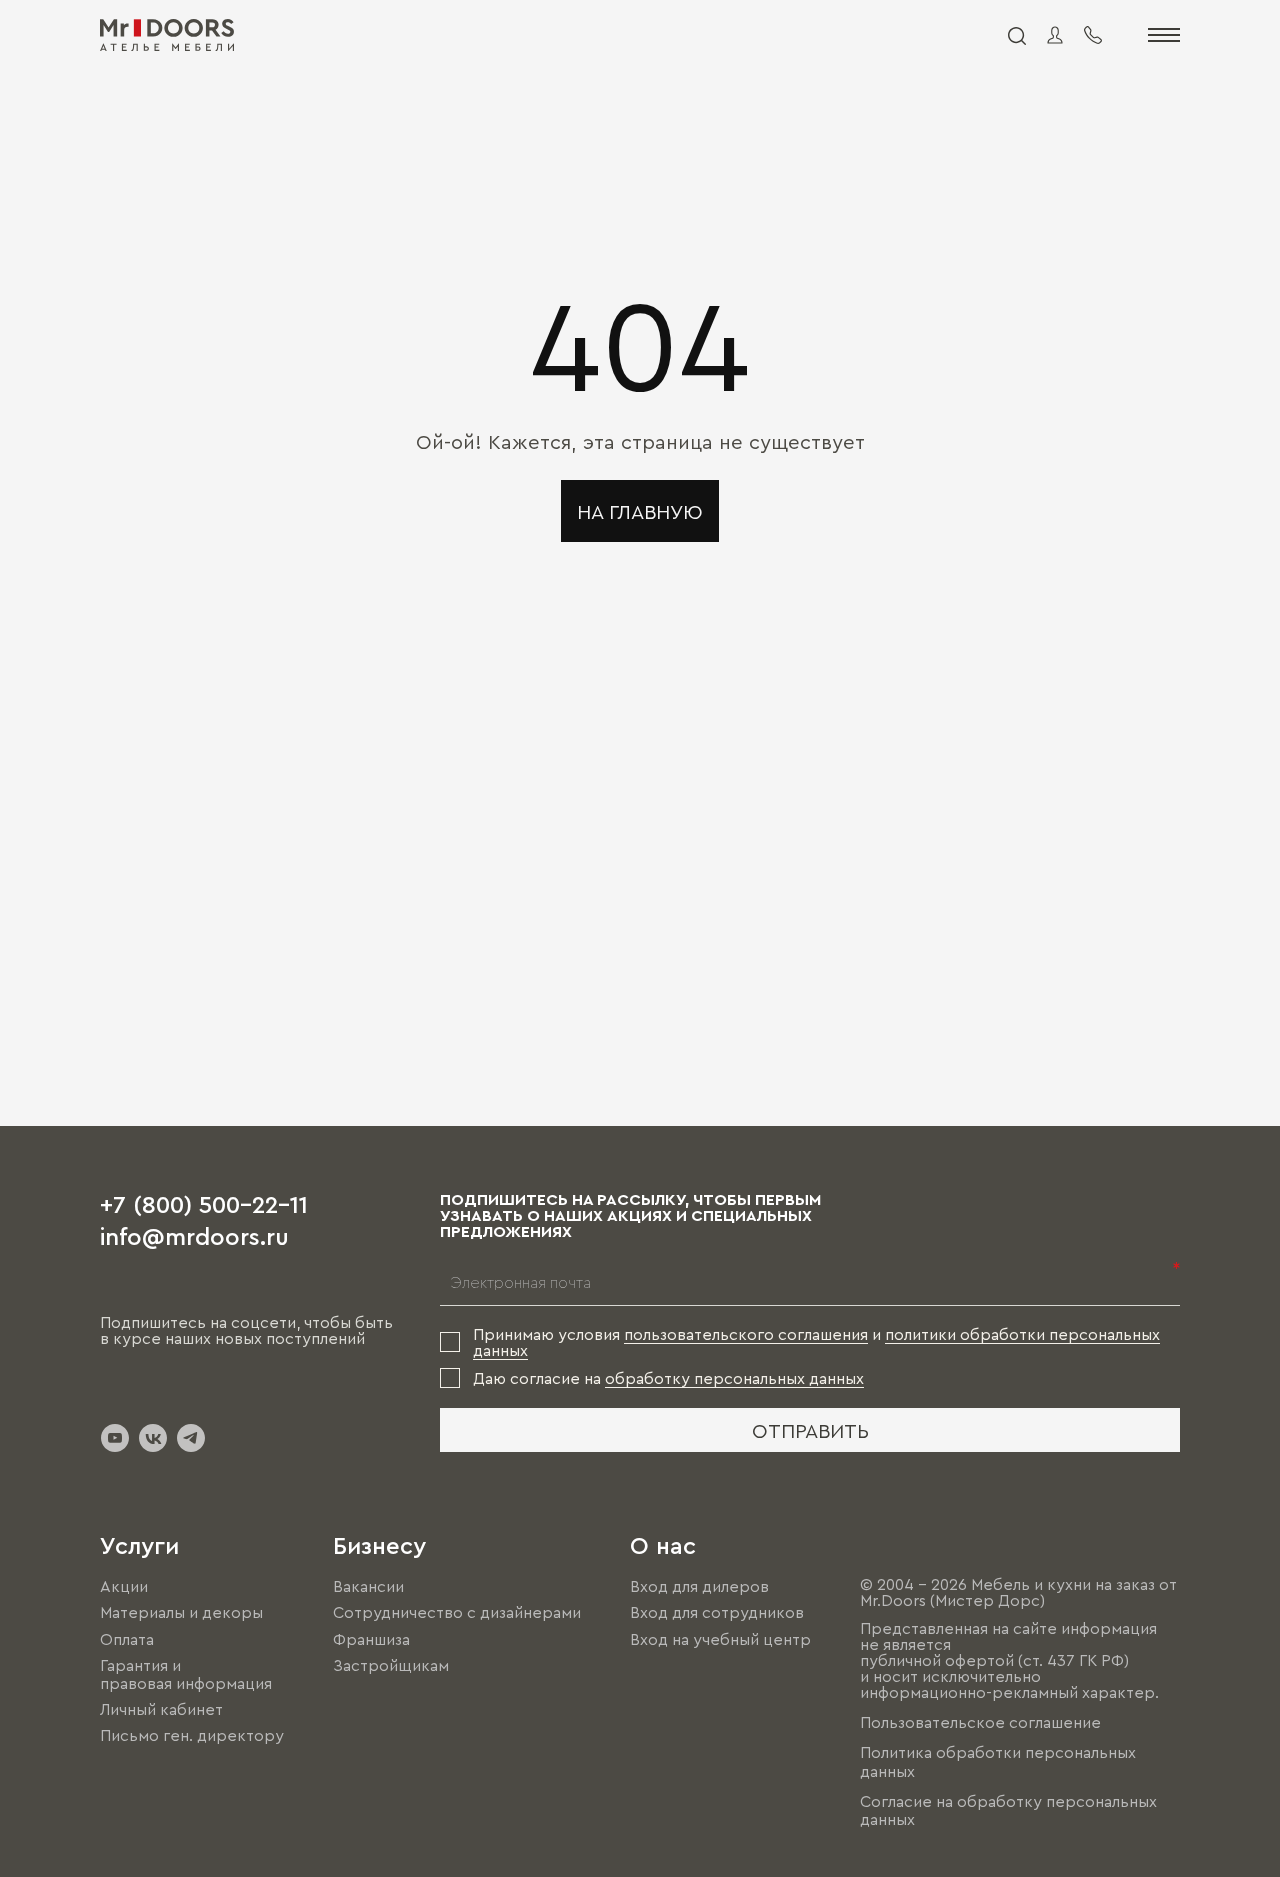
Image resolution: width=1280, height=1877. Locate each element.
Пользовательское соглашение (980, 1722)
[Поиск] (1016, 35)
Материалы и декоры (181, 1613)
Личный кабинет (161, 1709)
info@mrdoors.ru (194, 1235)
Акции (124, 1586)
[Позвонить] (1093, 35)
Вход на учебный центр (720, 1639)
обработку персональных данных (734, 1378)
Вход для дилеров (699, 1586)
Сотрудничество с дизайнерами (457, 1613)
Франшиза (371, 1639)
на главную (640, 511)
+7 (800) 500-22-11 (204, 1203)
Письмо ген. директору (192, 1735)
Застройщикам (391, 1665)
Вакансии (368, 1586)
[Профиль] (1055, 35)
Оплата (127, 1639)
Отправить (810, 1430)
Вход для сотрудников (717, 1613)
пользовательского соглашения (746, 1334)
